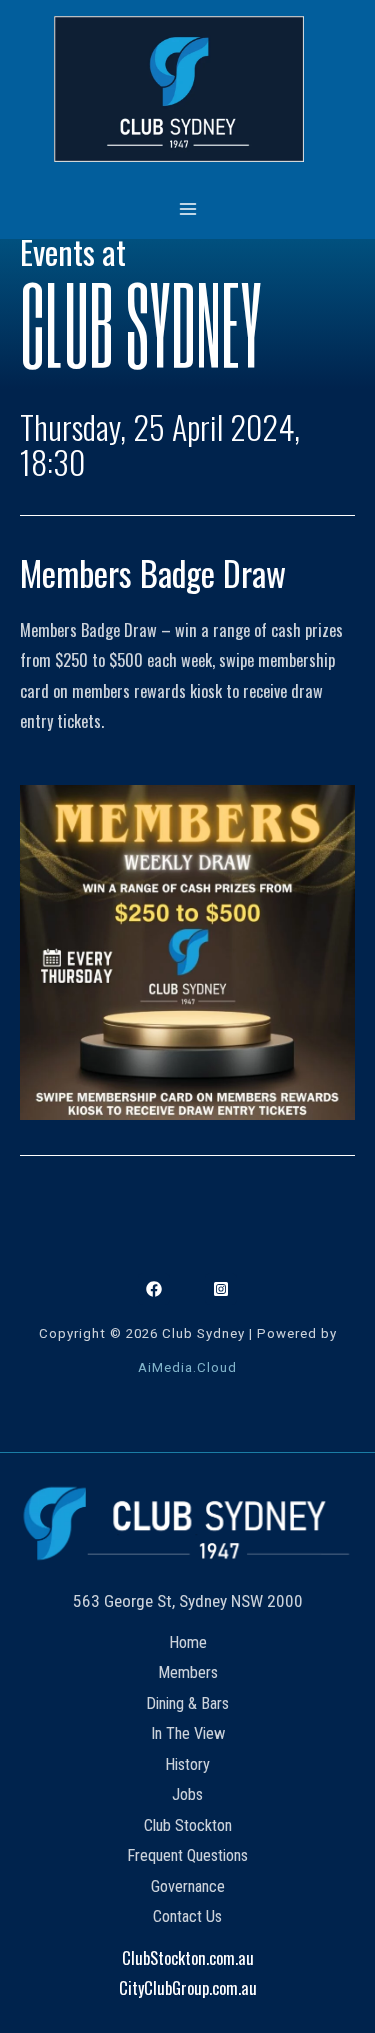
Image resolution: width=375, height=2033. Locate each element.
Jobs (187, 1794)
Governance (188, 1886)
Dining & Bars (187, 1703)
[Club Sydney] (179, 89)
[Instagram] (221, 1289)
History (187, 1764)
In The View (188, 1733)
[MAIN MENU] (187, 208)
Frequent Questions (187, 1855)
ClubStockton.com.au (188, 1957)
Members (188, 1672)
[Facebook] (154, 1289)
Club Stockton (188, 1825)
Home (188, 1642)
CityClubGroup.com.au (188, 1987)
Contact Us (187, 1916)
